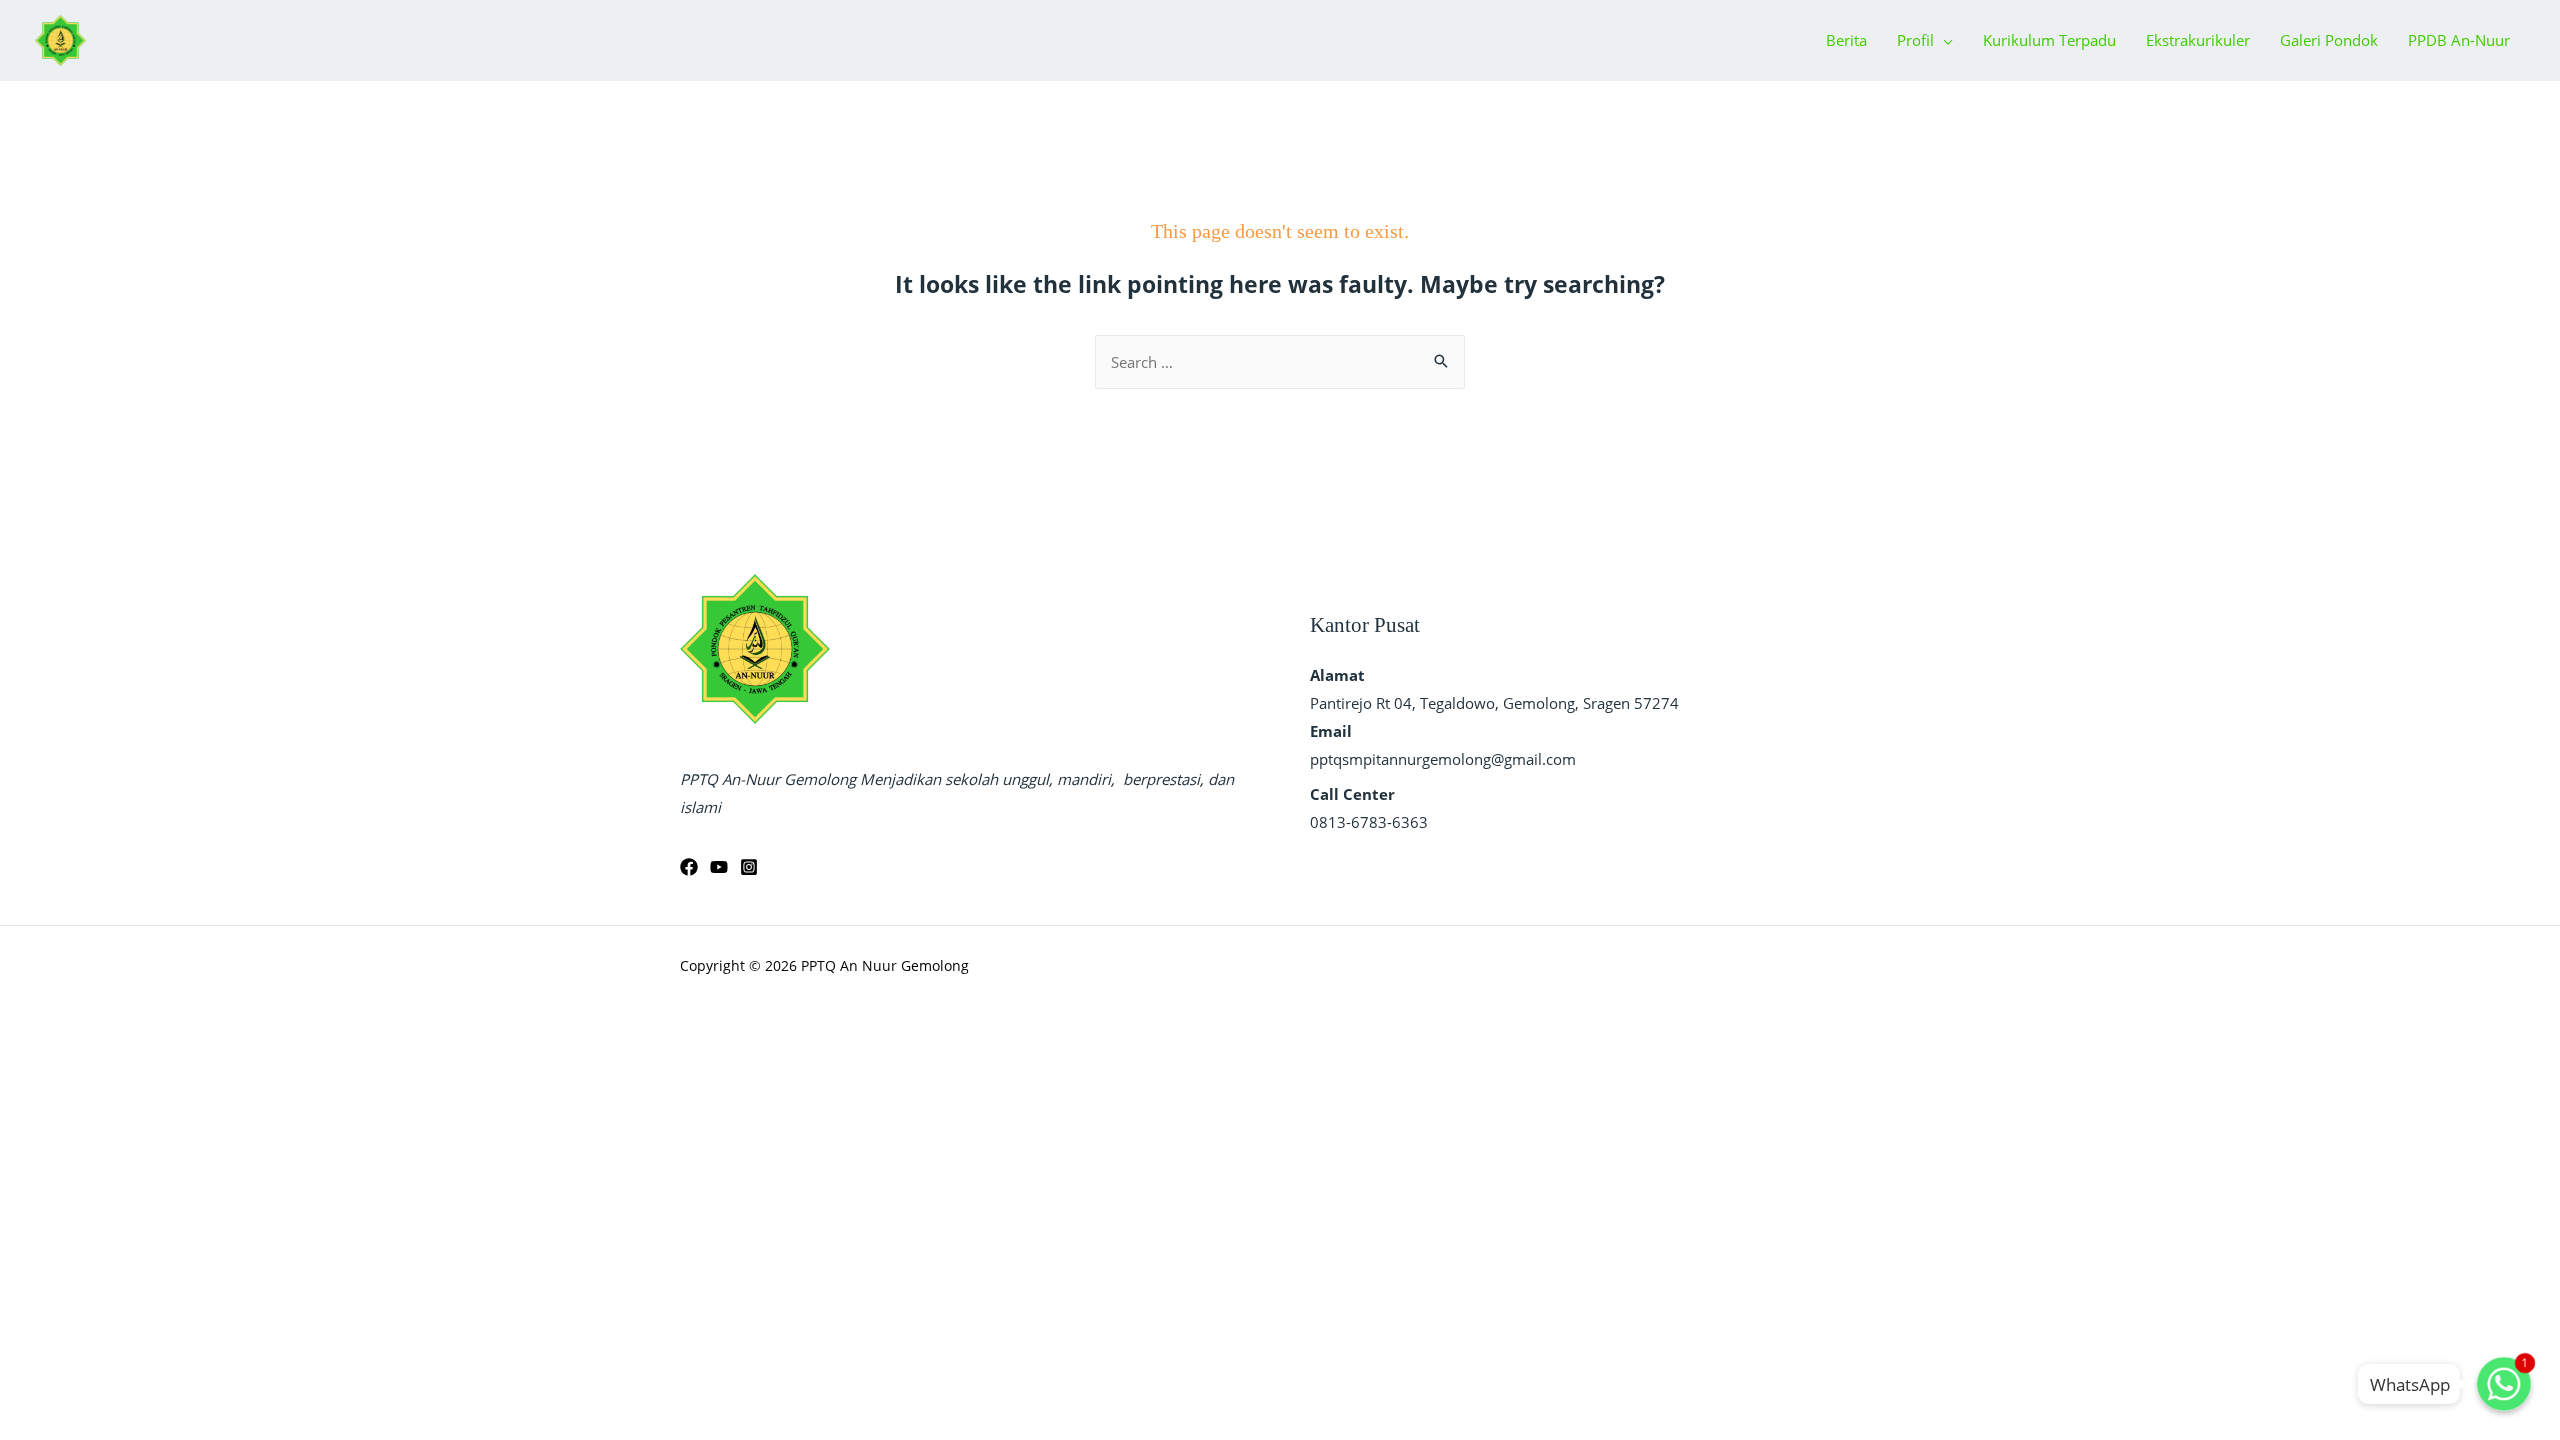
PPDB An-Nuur (2459, 40)
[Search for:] (1280, 362)
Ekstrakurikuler (2198, 40)
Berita (1846, 40)
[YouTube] (719, 867)
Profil (1915, 40)
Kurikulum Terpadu (2049, 40)
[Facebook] (689, 867)
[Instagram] (749, 867)
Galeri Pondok (2329, 40)
